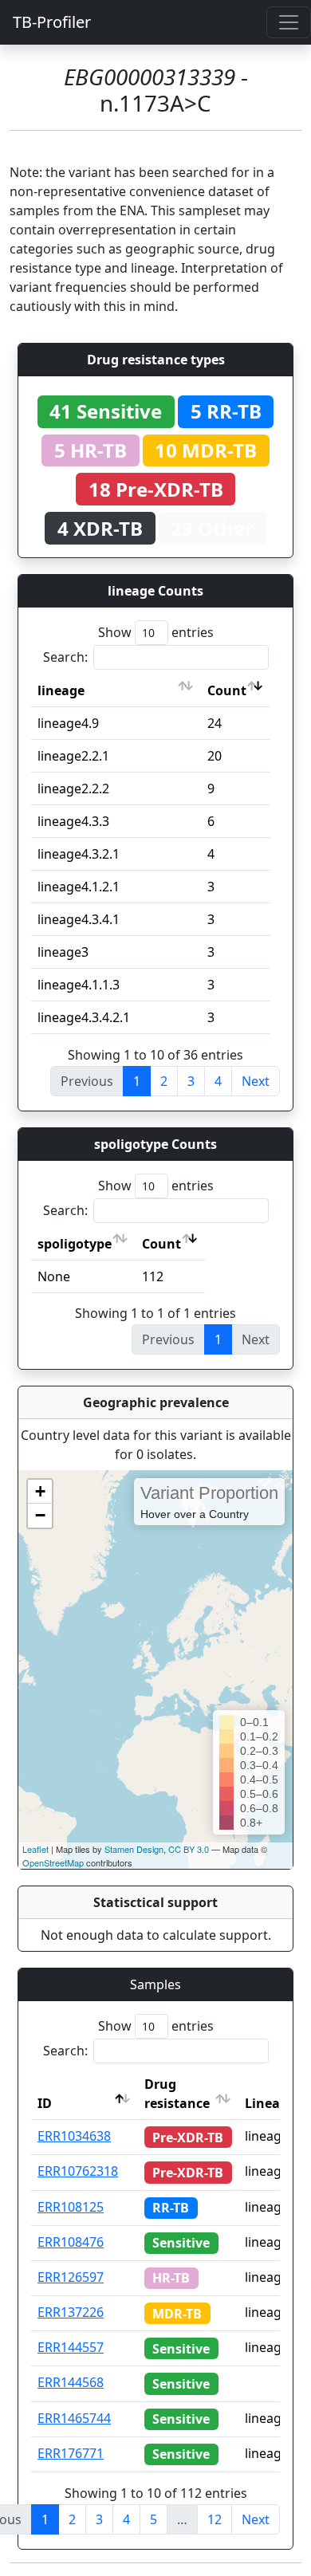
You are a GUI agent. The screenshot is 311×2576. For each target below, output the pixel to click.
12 (215, 2519)
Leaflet (35, 1849)
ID (45, 2103)
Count (227, 690)
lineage (61, 690)
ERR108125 (71, 2207)
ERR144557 (71, 2347)
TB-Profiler (52, 22)
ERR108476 (71, 2242)
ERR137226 (71, 2312)
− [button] (40, 1515)
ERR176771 (71, 2453)
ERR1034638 (74, 2136)
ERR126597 (71, 2277)
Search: (65, 657)
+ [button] (40, 1491)
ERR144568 (71, 2382)
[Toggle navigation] (289, 22)
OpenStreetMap (53, 1862)
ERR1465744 (74, 2418)
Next (256, 1081)
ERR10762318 (78, 2171)
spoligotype (75, 1244)
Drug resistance (177, 2094)
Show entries (156, 632)
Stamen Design (134, 1849)
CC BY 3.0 (189, 1849)
